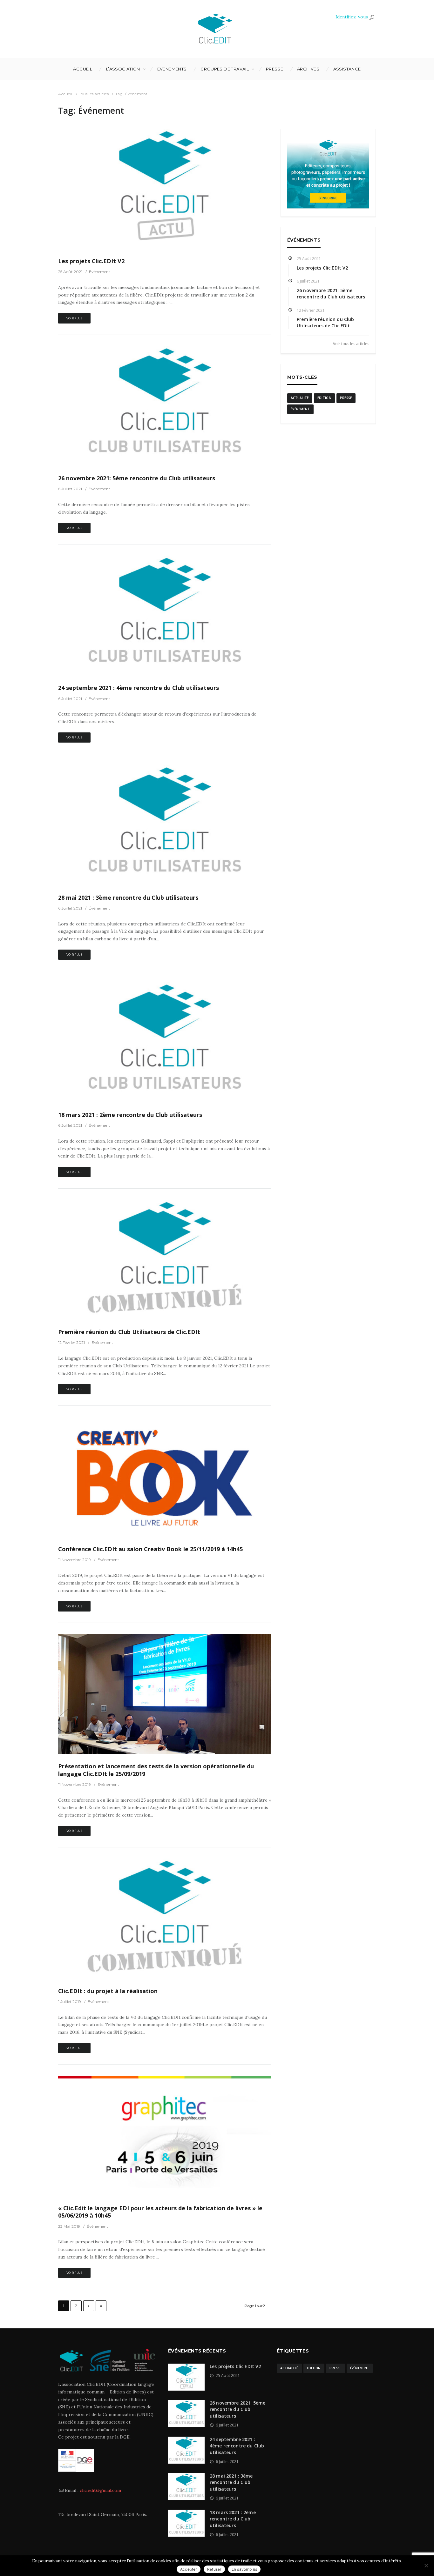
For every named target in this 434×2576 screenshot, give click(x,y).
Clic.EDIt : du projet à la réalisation (108, 1991)
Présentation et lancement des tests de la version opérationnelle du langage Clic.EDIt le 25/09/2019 (156, 1770)
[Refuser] (426, 2566)
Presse (275, 69)
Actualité (300, 398)
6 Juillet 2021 (70, 489)
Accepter (189, 2569)
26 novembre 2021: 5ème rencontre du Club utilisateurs (137, 478)
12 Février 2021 (72, 1342)
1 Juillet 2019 (70, 2002)
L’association (123, 69)
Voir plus (74, 318)
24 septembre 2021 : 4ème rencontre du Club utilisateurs (139, 688)
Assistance (347, 69)
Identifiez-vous (352, 17)
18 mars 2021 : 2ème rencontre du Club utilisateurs (130, 1115)
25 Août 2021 (70, 272)
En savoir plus (244, 2569)
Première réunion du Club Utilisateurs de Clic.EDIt (129, 1332)
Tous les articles (94, 94)
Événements (172, 69)
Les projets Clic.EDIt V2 (91, 261)
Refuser (214, 2569)
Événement (100, 272)
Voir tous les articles (351, 344)
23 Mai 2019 (69, 2226)
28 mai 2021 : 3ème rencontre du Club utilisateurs (128, 898)
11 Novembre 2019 (75, 1560)
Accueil (83, 69)
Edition (324, 398)
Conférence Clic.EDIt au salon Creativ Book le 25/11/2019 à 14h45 (150, 1549)
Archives (308, 69)
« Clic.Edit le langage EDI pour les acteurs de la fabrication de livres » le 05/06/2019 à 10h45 (160, 2212)
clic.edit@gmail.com (100, 2490)
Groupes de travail (225, 69)
